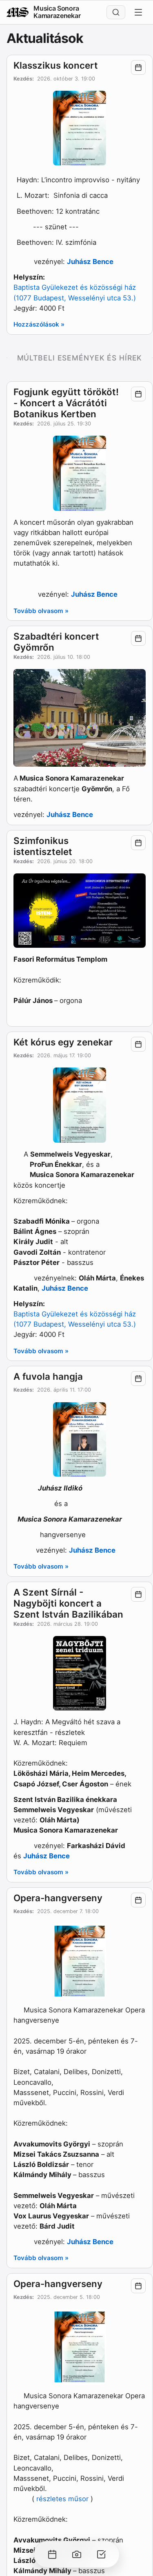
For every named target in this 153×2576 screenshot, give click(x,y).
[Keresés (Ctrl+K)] (116, 12)
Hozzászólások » (39, 324)
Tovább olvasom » (41, 611)
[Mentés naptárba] (138, 67)
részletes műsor (62, 2499)
